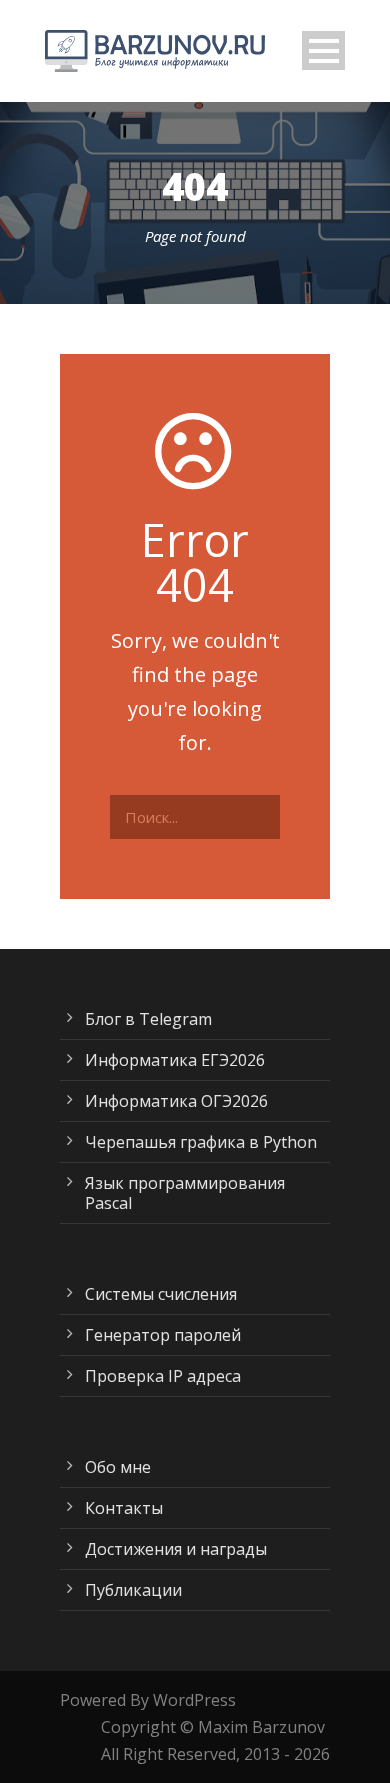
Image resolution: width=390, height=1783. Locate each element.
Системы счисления (161, 1294)
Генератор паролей (163, 1335)
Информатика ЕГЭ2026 (175, 1060)
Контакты (124, 1508)
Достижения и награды (176, 1549)
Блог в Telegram (148, 1019)
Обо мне (118, 1467)
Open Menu (323, 50)
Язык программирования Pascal (185, 1193)
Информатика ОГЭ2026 (176, 1101)
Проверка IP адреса (163, 1376)
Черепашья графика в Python (201, 1142)
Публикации (133, 1590)
